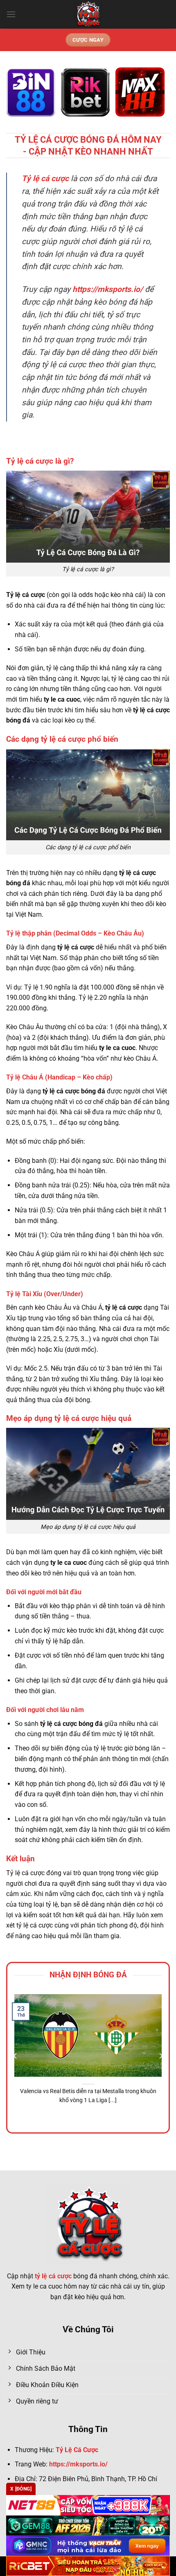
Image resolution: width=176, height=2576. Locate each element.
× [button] (157, 1219)
